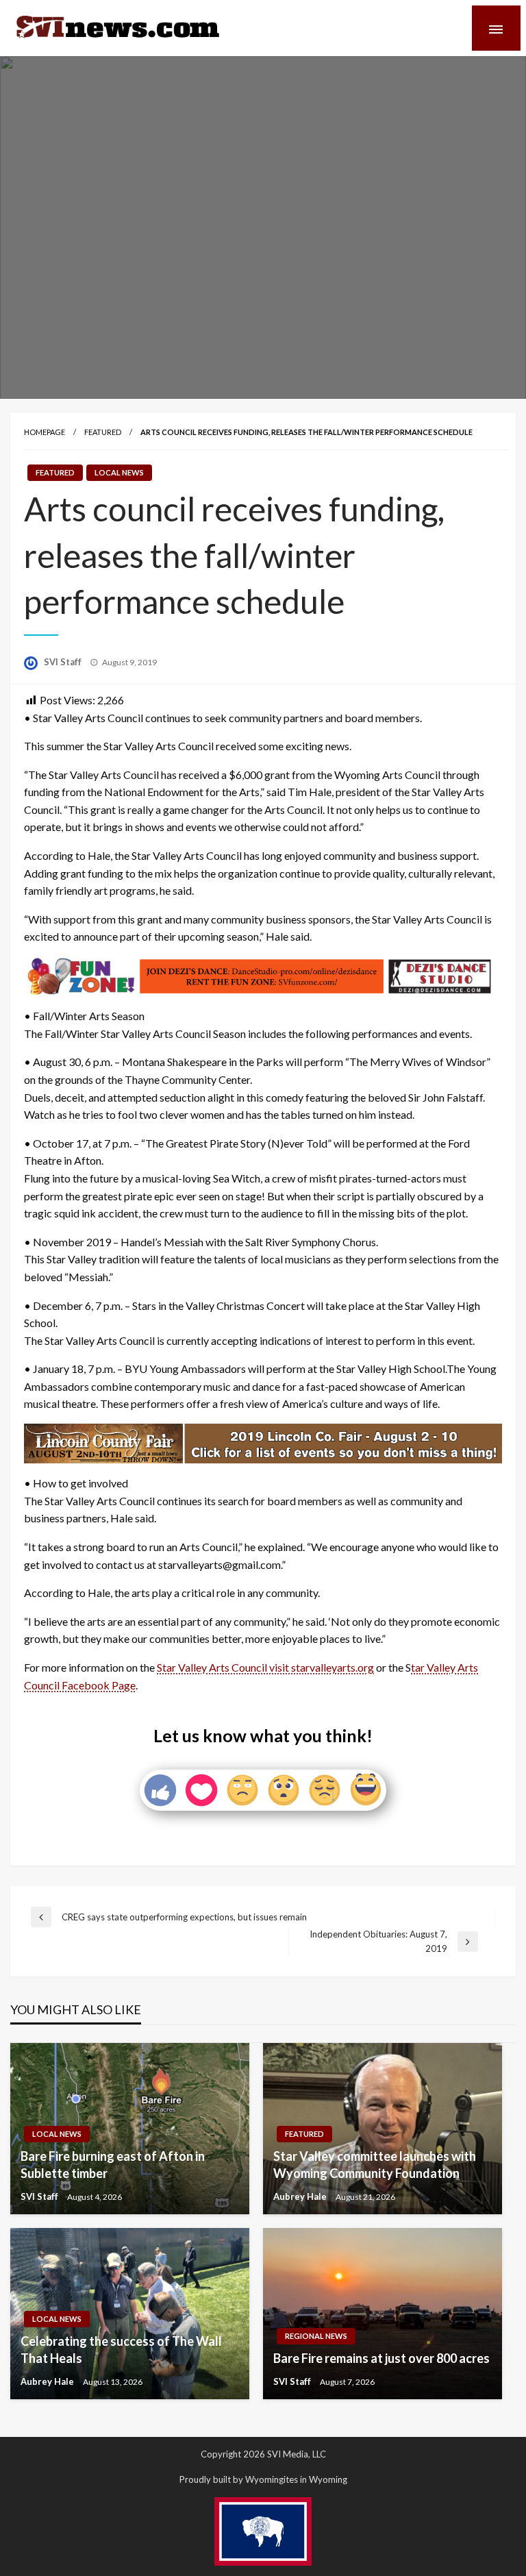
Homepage (45, 432)
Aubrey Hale (301, 2196)
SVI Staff (64, 662)
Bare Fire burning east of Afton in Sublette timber (113, 2165)
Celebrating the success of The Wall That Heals (121, 2350)
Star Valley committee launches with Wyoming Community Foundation (375, 2165)
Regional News (316, 2336)
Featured (103, 432)
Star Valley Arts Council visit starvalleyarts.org (265, 1667)
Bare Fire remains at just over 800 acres (381, 2358)
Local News (119, 472)
